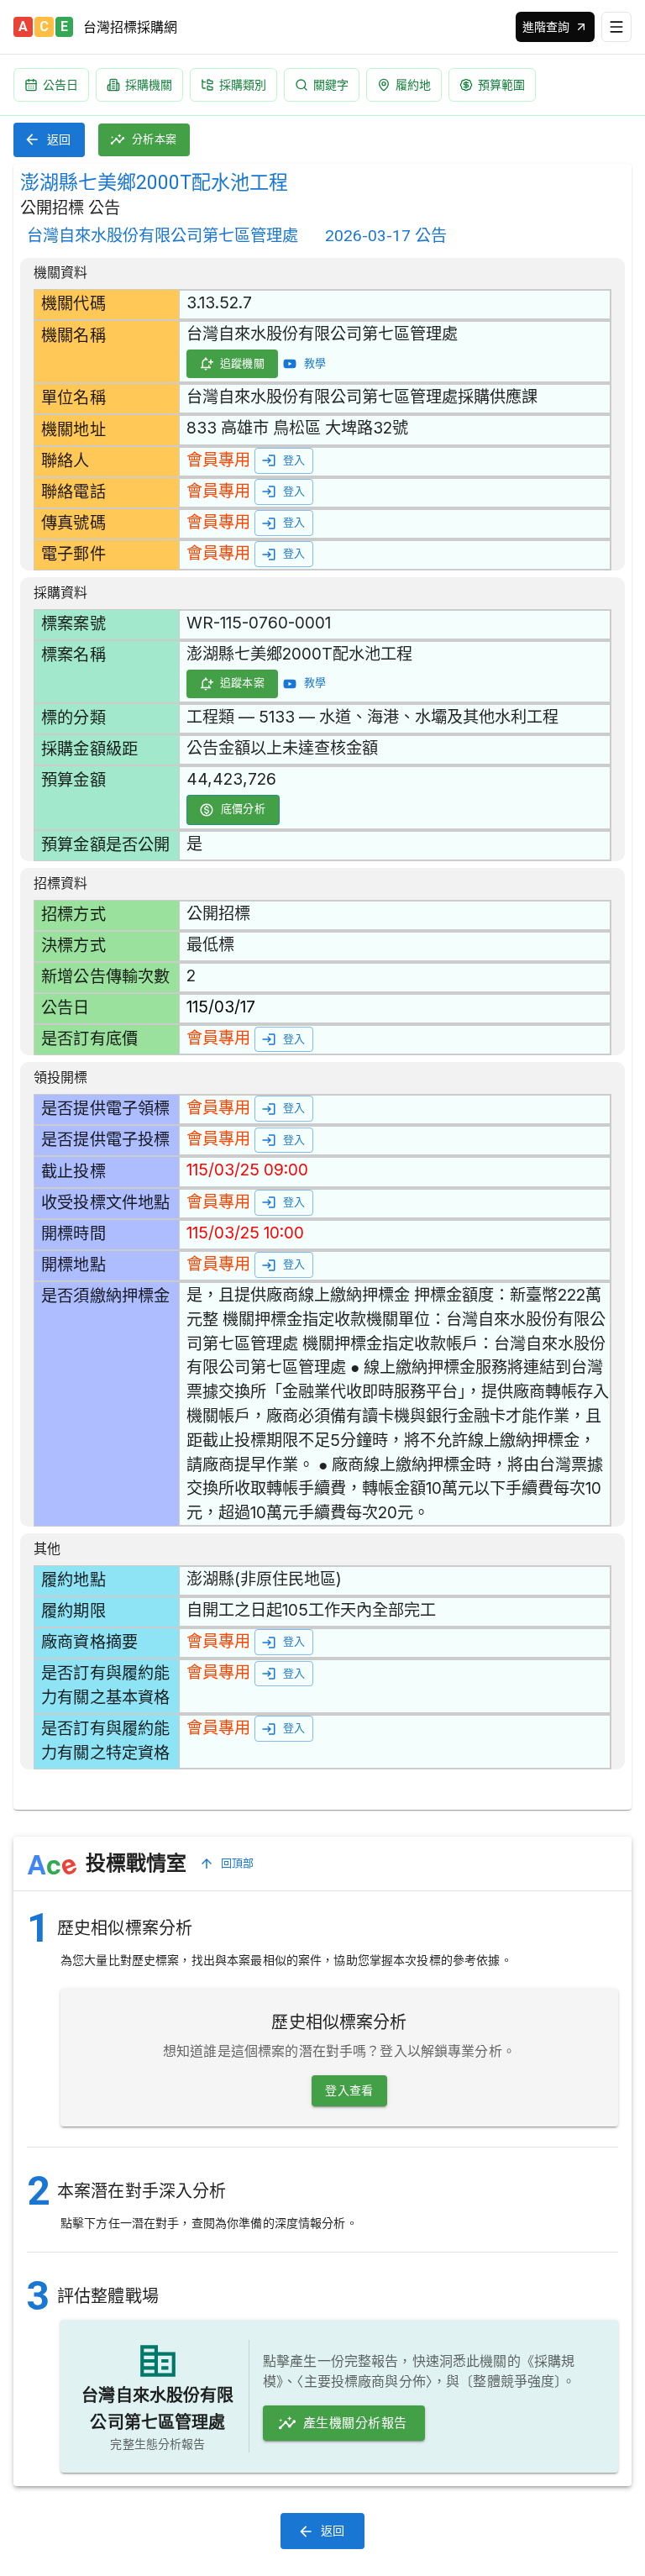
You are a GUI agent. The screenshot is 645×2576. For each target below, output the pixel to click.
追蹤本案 (243, 683)
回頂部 (238, 1863)
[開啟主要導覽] (616, 27)
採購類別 (243, 84)
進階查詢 (546, 26)
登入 (294, 460)
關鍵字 (331, 84)
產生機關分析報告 (355, 2423)
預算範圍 (501, 84)
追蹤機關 (243, 363)
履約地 (413, 84)
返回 (59, 139)
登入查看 (349, 2090)
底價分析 (244, 809)
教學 (315, 363)
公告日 (60, 84)
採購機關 (149, 84)
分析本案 (155, 139)
